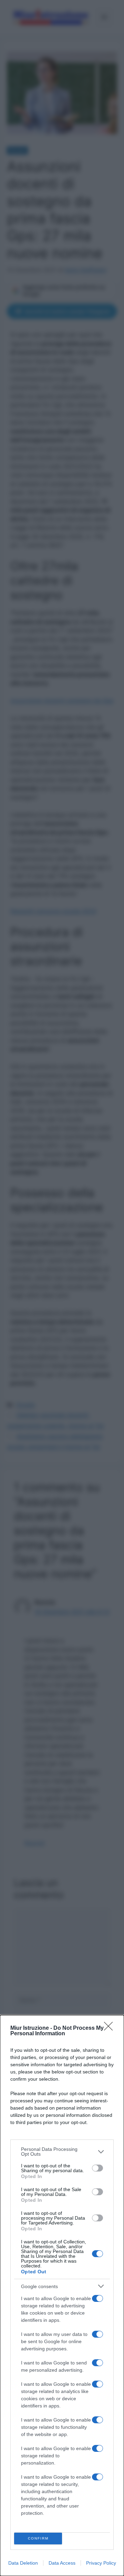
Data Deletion (23, 2563)
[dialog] (62, 2295)
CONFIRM (38, 2538)
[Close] (111, 2028)
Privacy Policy (101, 2563)
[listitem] (62, 2152)
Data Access (62, 2563)
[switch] (97, 2168)
